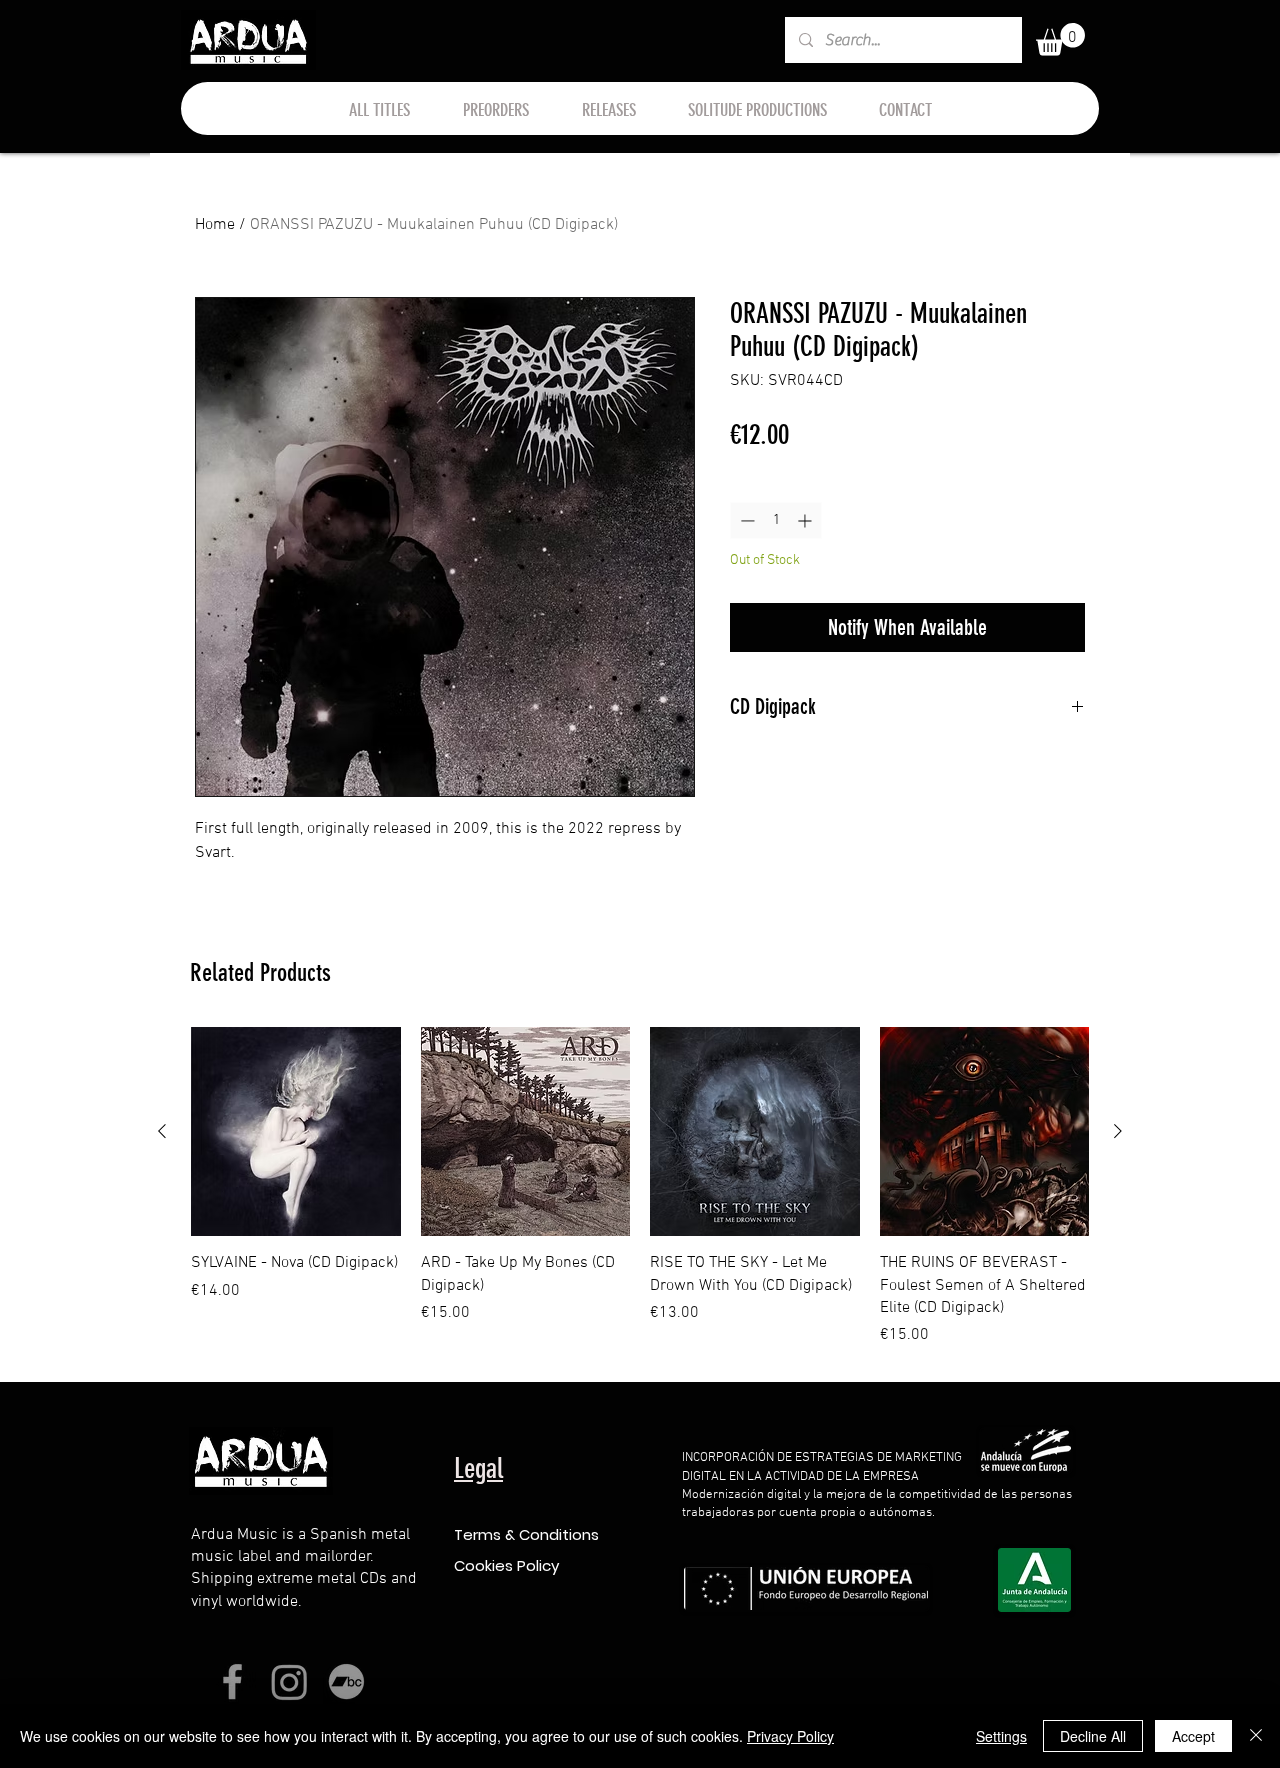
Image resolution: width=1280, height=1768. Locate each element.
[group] (640, 1187)
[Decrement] (745, 520)
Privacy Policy (790, 1736)
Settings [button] (1001, 1736)
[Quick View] (296, 1132)
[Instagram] (289, 1681)
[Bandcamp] (346, 1681)
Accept (1193, 1736)
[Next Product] (1118, 1131)
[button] (1060, 39)
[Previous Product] (162, 1131)
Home (215, 225)
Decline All (1093, 1736)
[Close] (1256, 1736)
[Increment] (806, 520)
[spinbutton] (776, 520)
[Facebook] (232, 1681)
